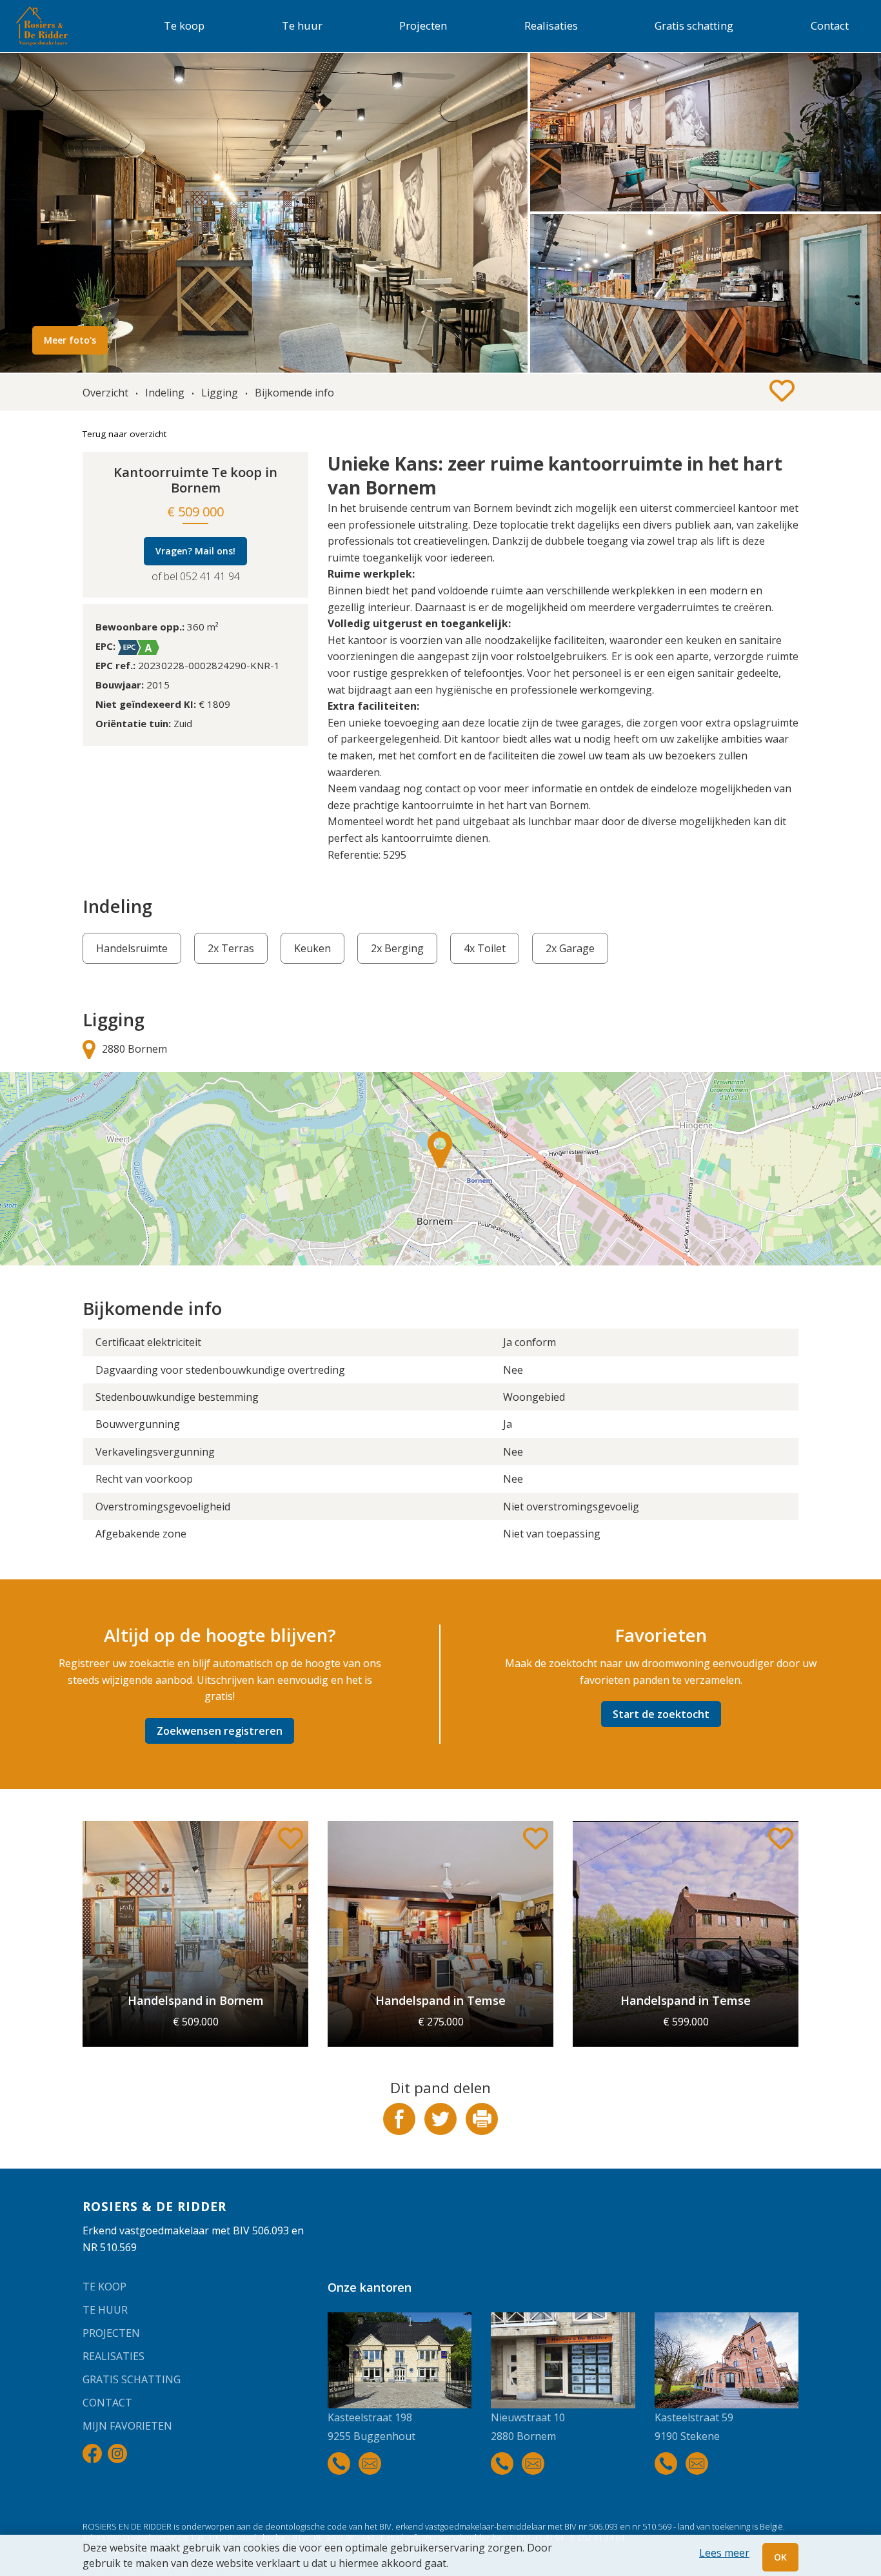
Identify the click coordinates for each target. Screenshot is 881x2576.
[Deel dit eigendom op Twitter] (442, 2131)
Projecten (423, 25)
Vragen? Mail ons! (195, 551)
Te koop (184, 25)
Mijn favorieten (127, 2426)
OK (780, 2557)
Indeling (165, 393)
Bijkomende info (294, 393)
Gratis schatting (694, 25)
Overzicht (105, 393)
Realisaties (551, 25)
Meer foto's (70, 340)
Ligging (220, 393)
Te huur (302, 25)
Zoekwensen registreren (220, 1731)
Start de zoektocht (661, 1714)
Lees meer (724, 2553)
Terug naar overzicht (124, 434)
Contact (830, 25)
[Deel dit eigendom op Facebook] (401, 2131)
